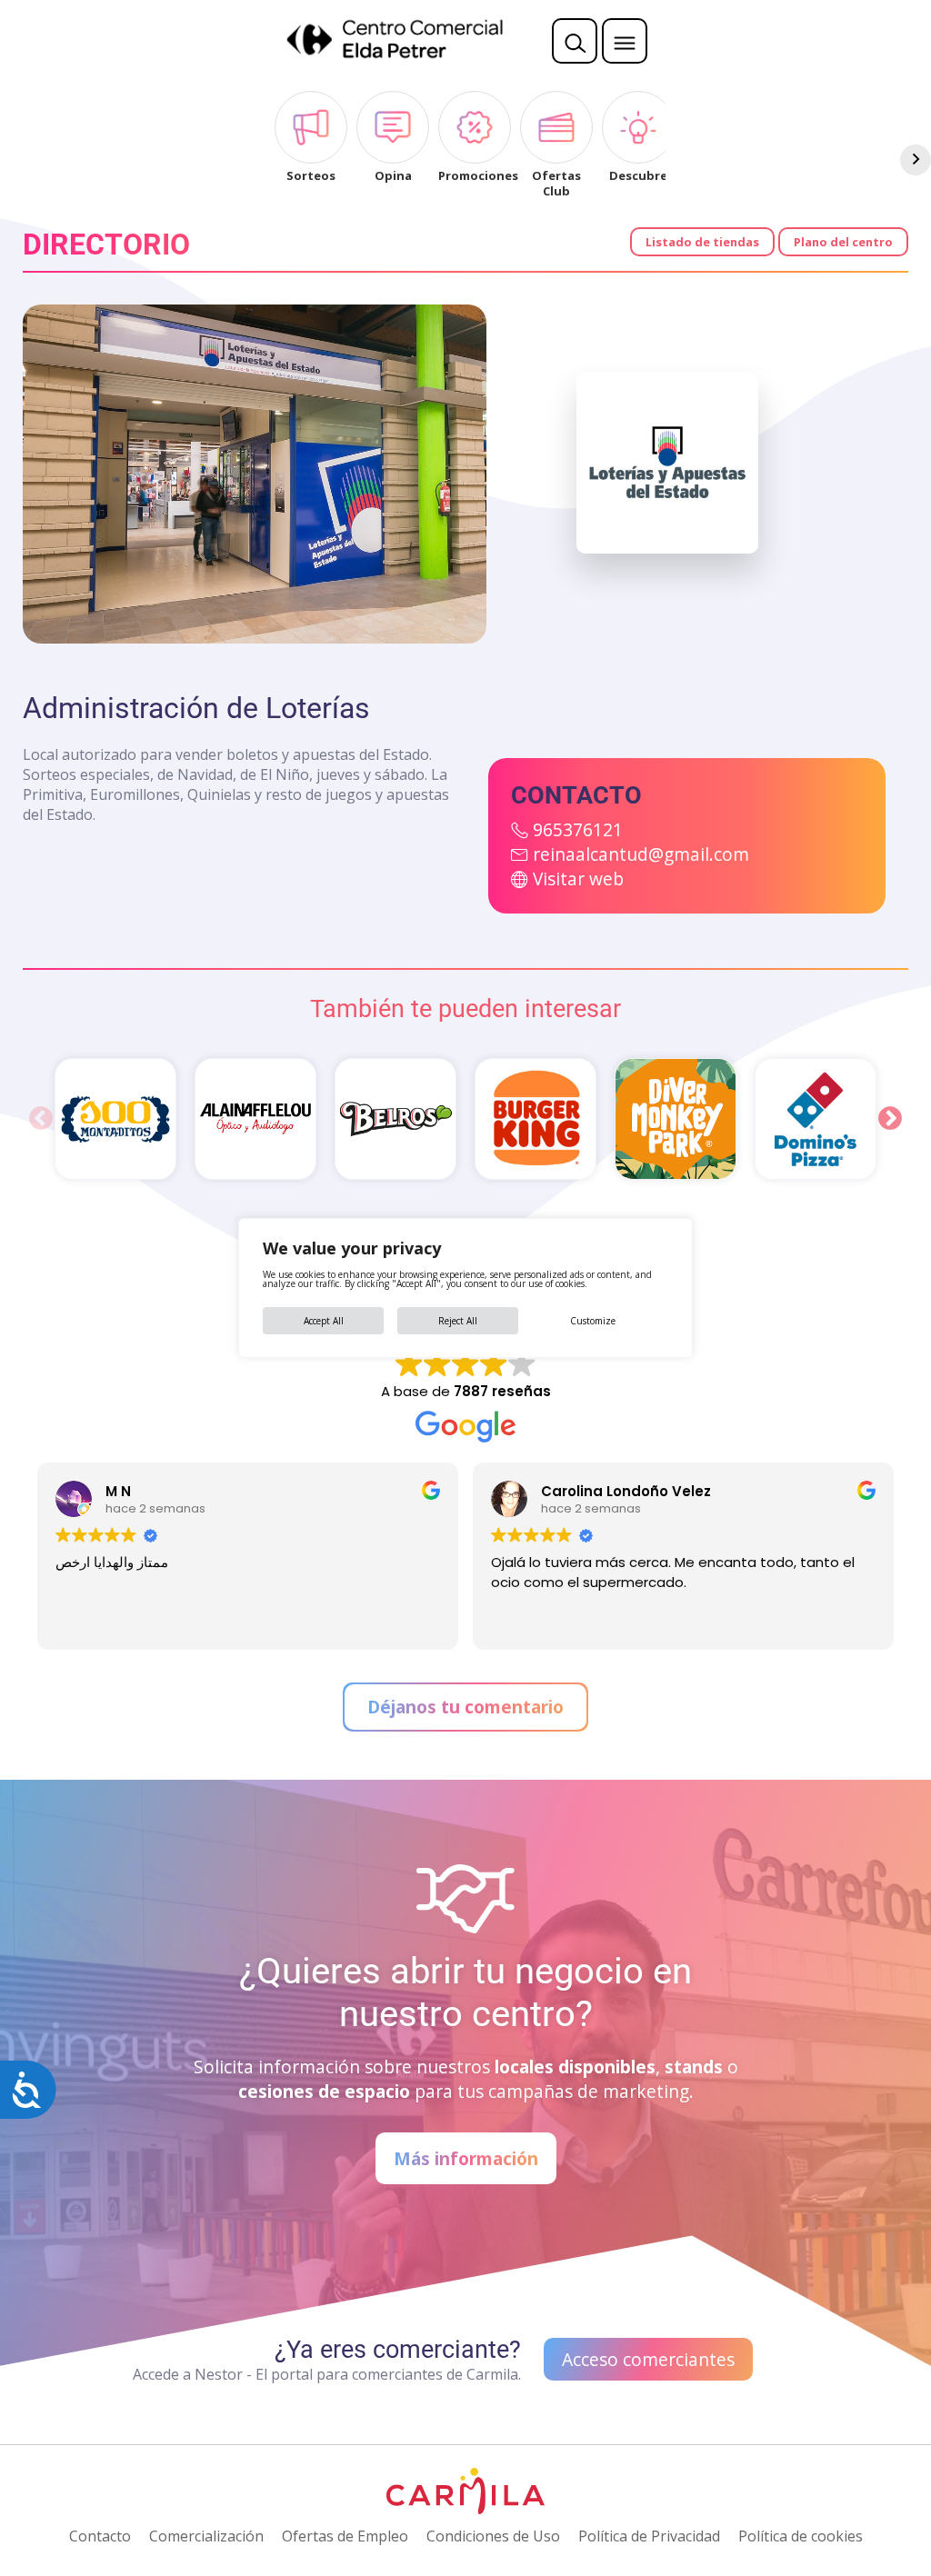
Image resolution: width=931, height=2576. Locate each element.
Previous (41, 1119)
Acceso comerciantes (648, 2359)
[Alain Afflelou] (255, 1119)
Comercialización (206, 2536)
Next (890, 1119)
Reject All (458, 1321)
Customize (593, 1321)
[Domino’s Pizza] (816, 1119)
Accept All (324, 1321)
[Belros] (395, 1119)
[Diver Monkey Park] (676, 1119)
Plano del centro (843, 242)
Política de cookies (801, 2536)
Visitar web (578, 879)
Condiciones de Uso (493, 2536)
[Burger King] (536, 1119)
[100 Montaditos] (115, 1119)
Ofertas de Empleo (345, 2536)
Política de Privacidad (649, 2536)
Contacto (100, 2536)
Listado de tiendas (702, 242)
